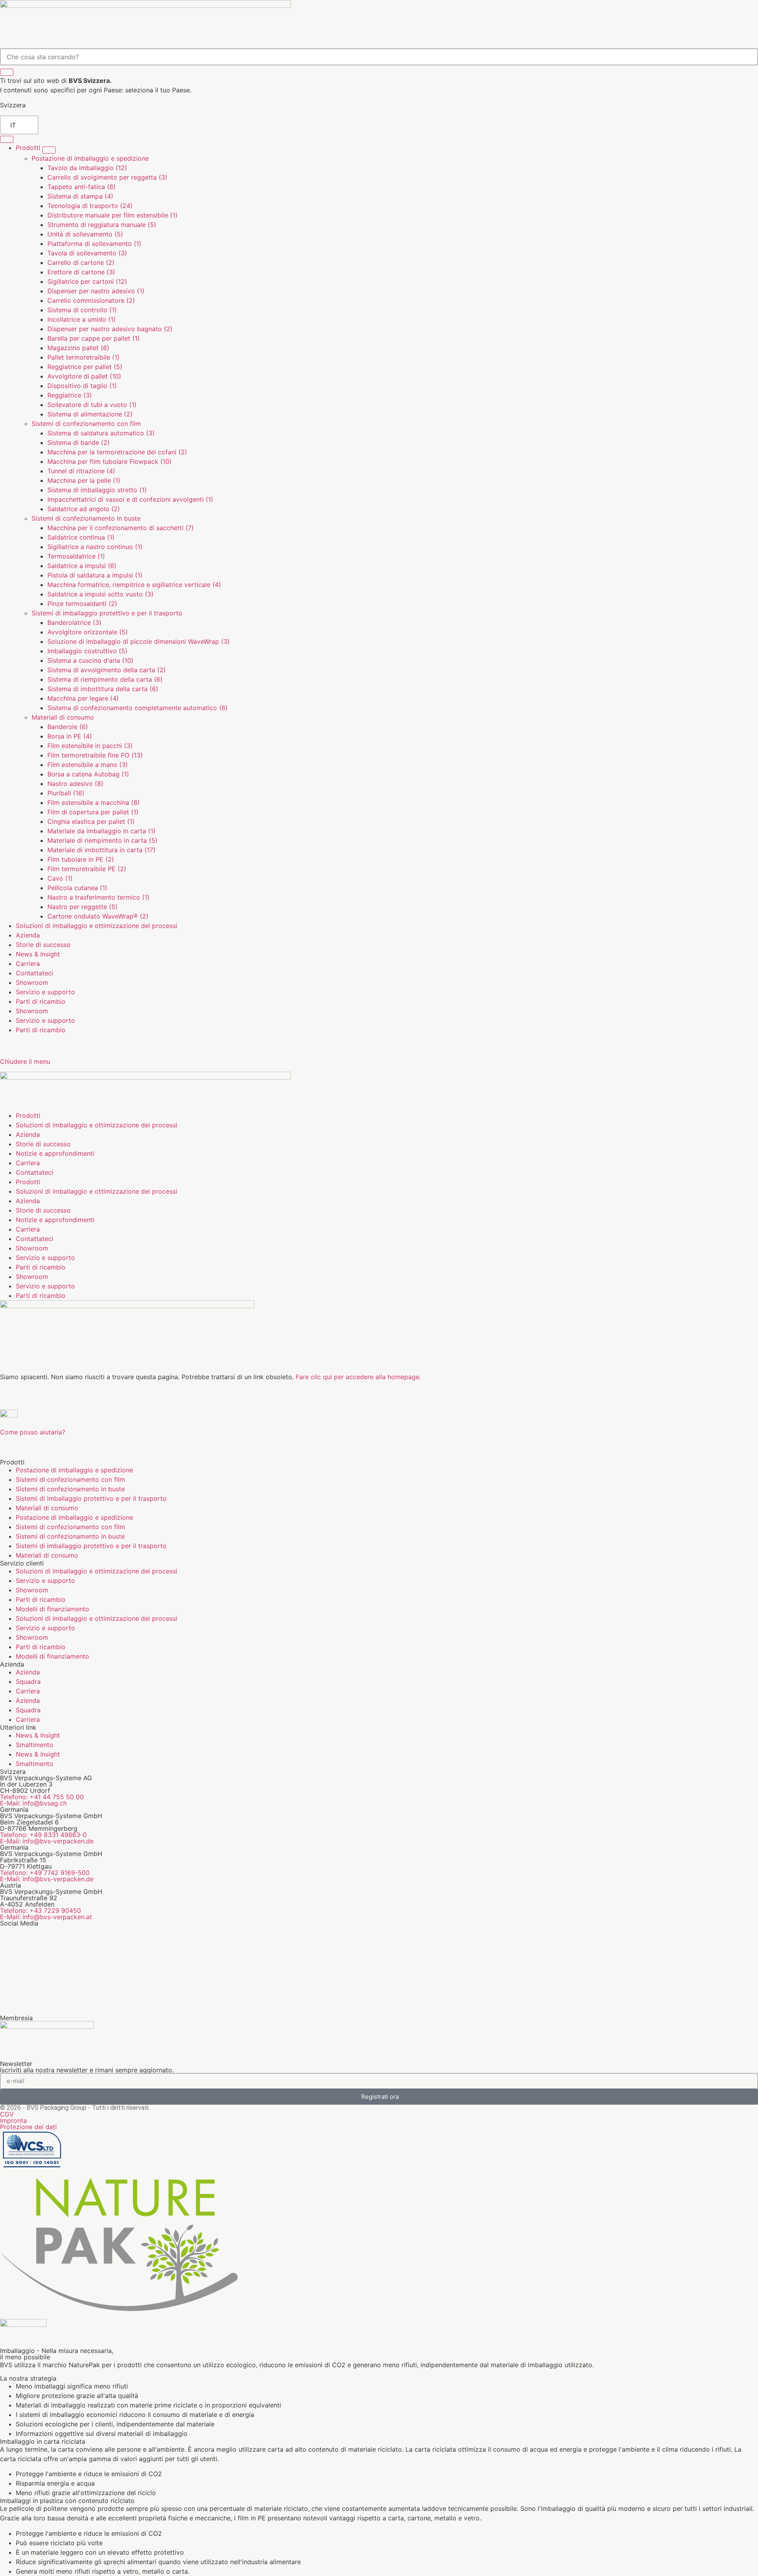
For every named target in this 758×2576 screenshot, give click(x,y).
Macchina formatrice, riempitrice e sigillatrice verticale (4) (134, 585)
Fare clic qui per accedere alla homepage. (358, 1377)
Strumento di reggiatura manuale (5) (102, 225)
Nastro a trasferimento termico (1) (99, 897)
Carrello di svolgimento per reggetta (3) (107, 177)
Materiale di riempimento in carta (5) (102, 840)
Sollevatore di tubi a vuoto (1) (92, 405)
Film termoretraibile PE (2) (87, 869)
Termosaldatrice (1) (76, 556)
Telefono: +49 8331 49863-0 (43, 1835)
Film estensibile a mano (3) (88, 765)
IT (13, 125)
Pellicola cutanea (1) (77, 888)
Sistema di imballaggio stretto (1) (97, 490)
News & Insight (38, 1735)
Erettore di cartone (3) (81, 272)
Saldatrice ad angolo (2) (84, 509)
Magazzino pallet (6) (78, 348)
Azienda (28, 1672)
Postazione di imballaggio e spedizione (90, 158)
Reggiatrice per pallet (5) (85, 367)
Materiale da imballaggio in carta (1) (101, 831)
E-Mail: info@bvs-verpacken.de (47, 1841)
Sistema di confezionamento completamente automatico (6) (138, 708)
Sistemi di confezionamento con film (86, 424)
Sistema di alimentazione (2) (90, 414)
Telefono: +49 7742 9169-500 (45, 1873)
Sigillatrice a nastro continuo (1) (95, 547)
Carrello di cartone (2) (81, 262)
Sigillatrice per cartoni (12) (87, 281)
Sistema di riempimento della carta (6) (105, 679)
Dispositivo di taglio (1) (82, 386)
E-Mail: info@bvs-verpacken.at (46, 1917)
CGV (7, 2114)
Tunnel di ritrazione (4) (81, 471)
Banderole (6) (68, 727)
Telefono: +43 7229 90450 (40, 1910)
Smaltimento (35, 1745)
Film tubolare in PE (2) (81, 859)
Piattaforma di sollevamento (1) (94, 244)
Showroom (32, 982)
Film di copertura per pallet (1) (93, 812)
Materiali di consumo (63, 717)
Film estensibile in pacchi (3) (90, 746)
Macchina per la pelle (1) (84, 480)
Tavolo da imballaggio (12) (87, 168)
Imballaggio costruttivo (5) (87, 651)
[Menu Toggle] (7, 139)
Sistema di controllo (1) (82, 310)
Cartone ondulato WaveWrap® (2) (98, 916)
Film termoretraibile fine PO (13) (95, 755)
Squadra (28, 1682)
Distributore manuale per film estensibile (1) (113, 215)
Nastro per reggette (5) (83, 907)
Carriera (28, 1691)
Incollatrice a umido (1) (82, 319)
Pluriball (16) (66, 793)
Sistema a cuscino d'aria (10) (90, 660)
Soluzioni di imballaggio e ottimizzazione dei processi (97, 1571)
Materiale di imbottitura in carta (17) (101, 850)
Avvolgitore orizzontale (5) (88, 632)
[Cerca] (7, 72)
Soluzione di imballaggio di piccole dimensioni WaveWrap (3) (139, 641)
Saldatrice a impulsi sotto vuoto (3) (100, 594)
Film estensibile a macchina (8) (94, 802)
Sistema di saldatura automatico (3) (101, 433)
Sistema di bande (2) (79, 442)
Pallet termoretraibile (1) (83, 357)
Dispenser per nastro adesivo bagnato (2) (110, 329)
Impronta (13, 2120)
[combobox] (379, 57)
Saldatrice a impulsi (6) (82, 566)
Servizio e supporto (45, 992)
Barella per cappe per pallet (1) (94, 338)
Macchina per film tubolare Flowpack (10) (110, 461)
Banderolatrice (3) (74, 622)
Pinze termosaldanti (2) (82, 604)
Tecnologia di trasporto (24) (90, 206)
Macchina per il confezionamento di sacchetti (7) (121, 528)
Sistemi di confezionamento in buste (86, 518)
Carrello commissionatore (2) (91, 300)
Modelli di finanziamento (53, 1609)
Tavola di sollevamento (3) (87, 253)
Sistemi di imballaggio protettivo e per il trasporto (107, 613)
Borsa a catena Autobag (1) (88, 774)
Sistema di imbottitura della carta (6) (103, 689)
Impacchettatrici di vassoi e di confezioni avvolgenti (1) (130, 499)
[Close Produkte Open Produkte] (49, 150)
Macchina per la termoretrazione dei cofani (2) (117, 452)
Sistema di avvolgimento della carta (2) (107, 670)
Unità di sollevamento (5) (85, 234)
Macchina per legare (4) (83, 698)
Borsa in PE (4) (70, 736)
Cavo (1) (60, 878)
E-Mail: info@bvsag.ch (33, 1803)
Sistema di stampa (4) (80, 196)
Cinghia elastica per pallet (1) (91, 821)
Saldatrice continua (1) (81, 537)
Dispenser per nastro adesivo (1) (96, 291)
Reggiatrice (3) (70, 395)
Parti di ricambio (41, 1001)
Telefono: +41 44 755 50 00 (42, 1797)
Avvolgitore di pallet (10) (84, 376)
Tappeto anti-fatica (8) (82, 187)
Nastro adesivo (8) (75, 784)
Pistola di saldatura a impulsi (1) (95, 575)
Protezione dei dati (28, 2127)
